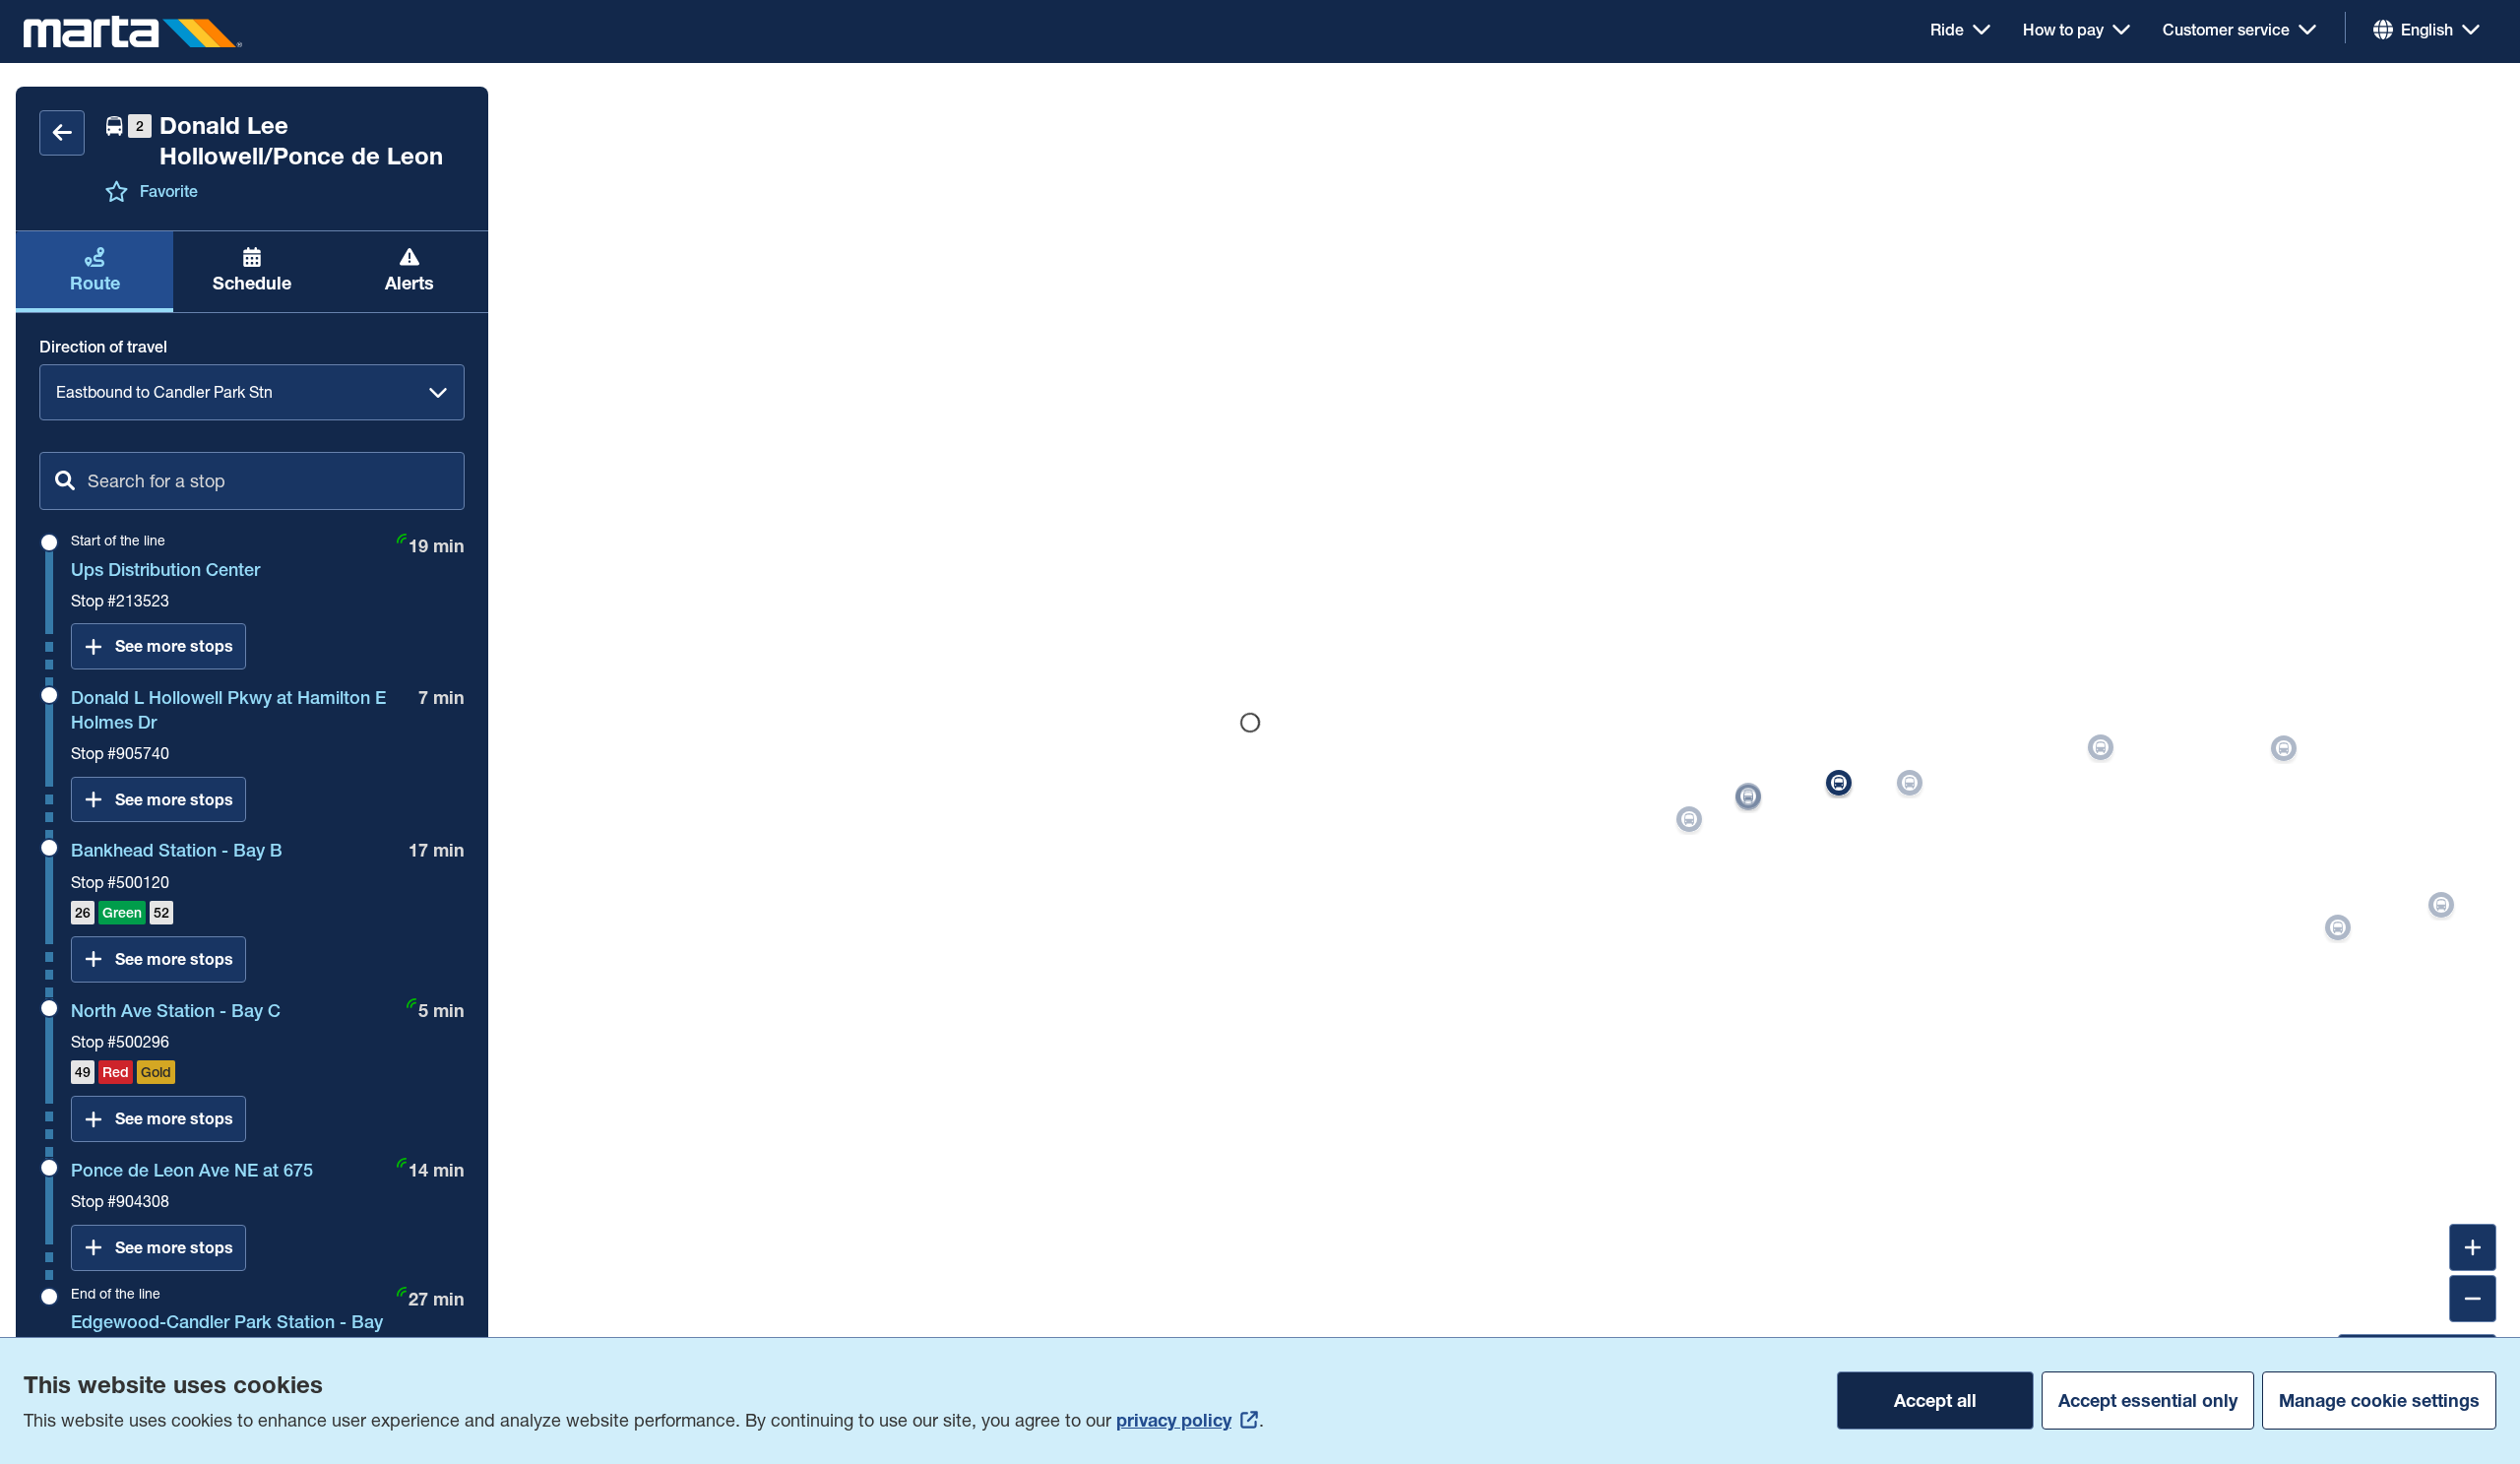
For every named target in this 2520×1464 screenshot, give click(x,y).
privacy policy (1174, 1420)
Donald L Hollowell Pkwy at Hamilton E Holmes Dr (228, 710)
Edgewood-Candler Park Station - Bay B (227, 1334)
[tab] (94, 271)
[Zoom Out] (2473, 1299)
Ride (1947, 30)
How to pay (2063, 30)
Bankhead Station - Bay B (177, 850)
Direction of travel (103, 347)
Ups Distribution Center (165, 570)
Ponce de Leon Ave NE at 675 (192, 1170)
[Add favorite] (116, 191)
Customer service (2226, 30)
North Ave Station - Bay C (176, 1011)
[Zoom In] (2473, 1247)
